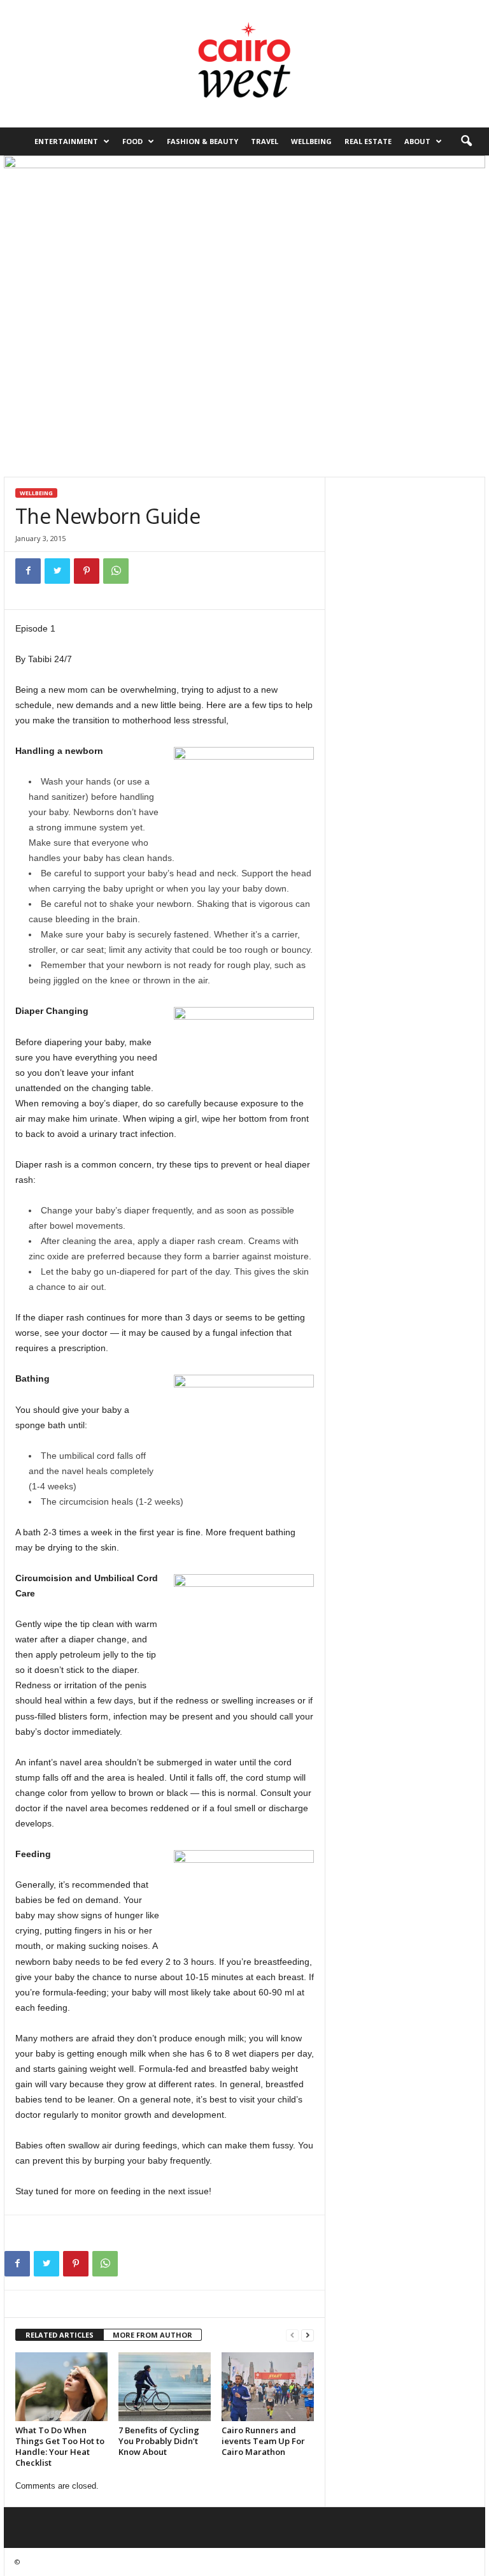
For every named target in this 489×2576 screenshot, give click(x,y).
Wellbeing (311, 141)
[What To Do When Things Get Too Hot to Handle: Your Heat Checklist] (61, 2387)
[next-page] (308, 2335)
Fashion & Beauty (202, 141)
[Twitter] (57, 571)
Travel (265, 141)
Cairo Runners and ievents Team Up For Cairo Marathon (263, 2441)
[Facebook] (28, 571)
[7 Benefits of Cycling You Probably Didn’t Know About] (165, 2387)
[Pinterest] (87, 571)
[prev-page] (292, 2335)
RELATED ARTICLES (60, 2335)
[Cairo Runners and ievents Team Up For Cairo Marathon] (268, 2387)
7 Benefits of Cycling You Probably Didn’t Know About (159, 2441)
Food (132, 141)
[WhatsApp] (116, 571)
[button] (466, 141)
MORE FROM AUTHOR (152, 2335)
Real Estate (368, 141)
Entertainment (66, 141)
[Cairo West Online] (244, 64)
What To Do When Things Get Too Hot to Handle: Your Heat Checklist (60, 2446)
